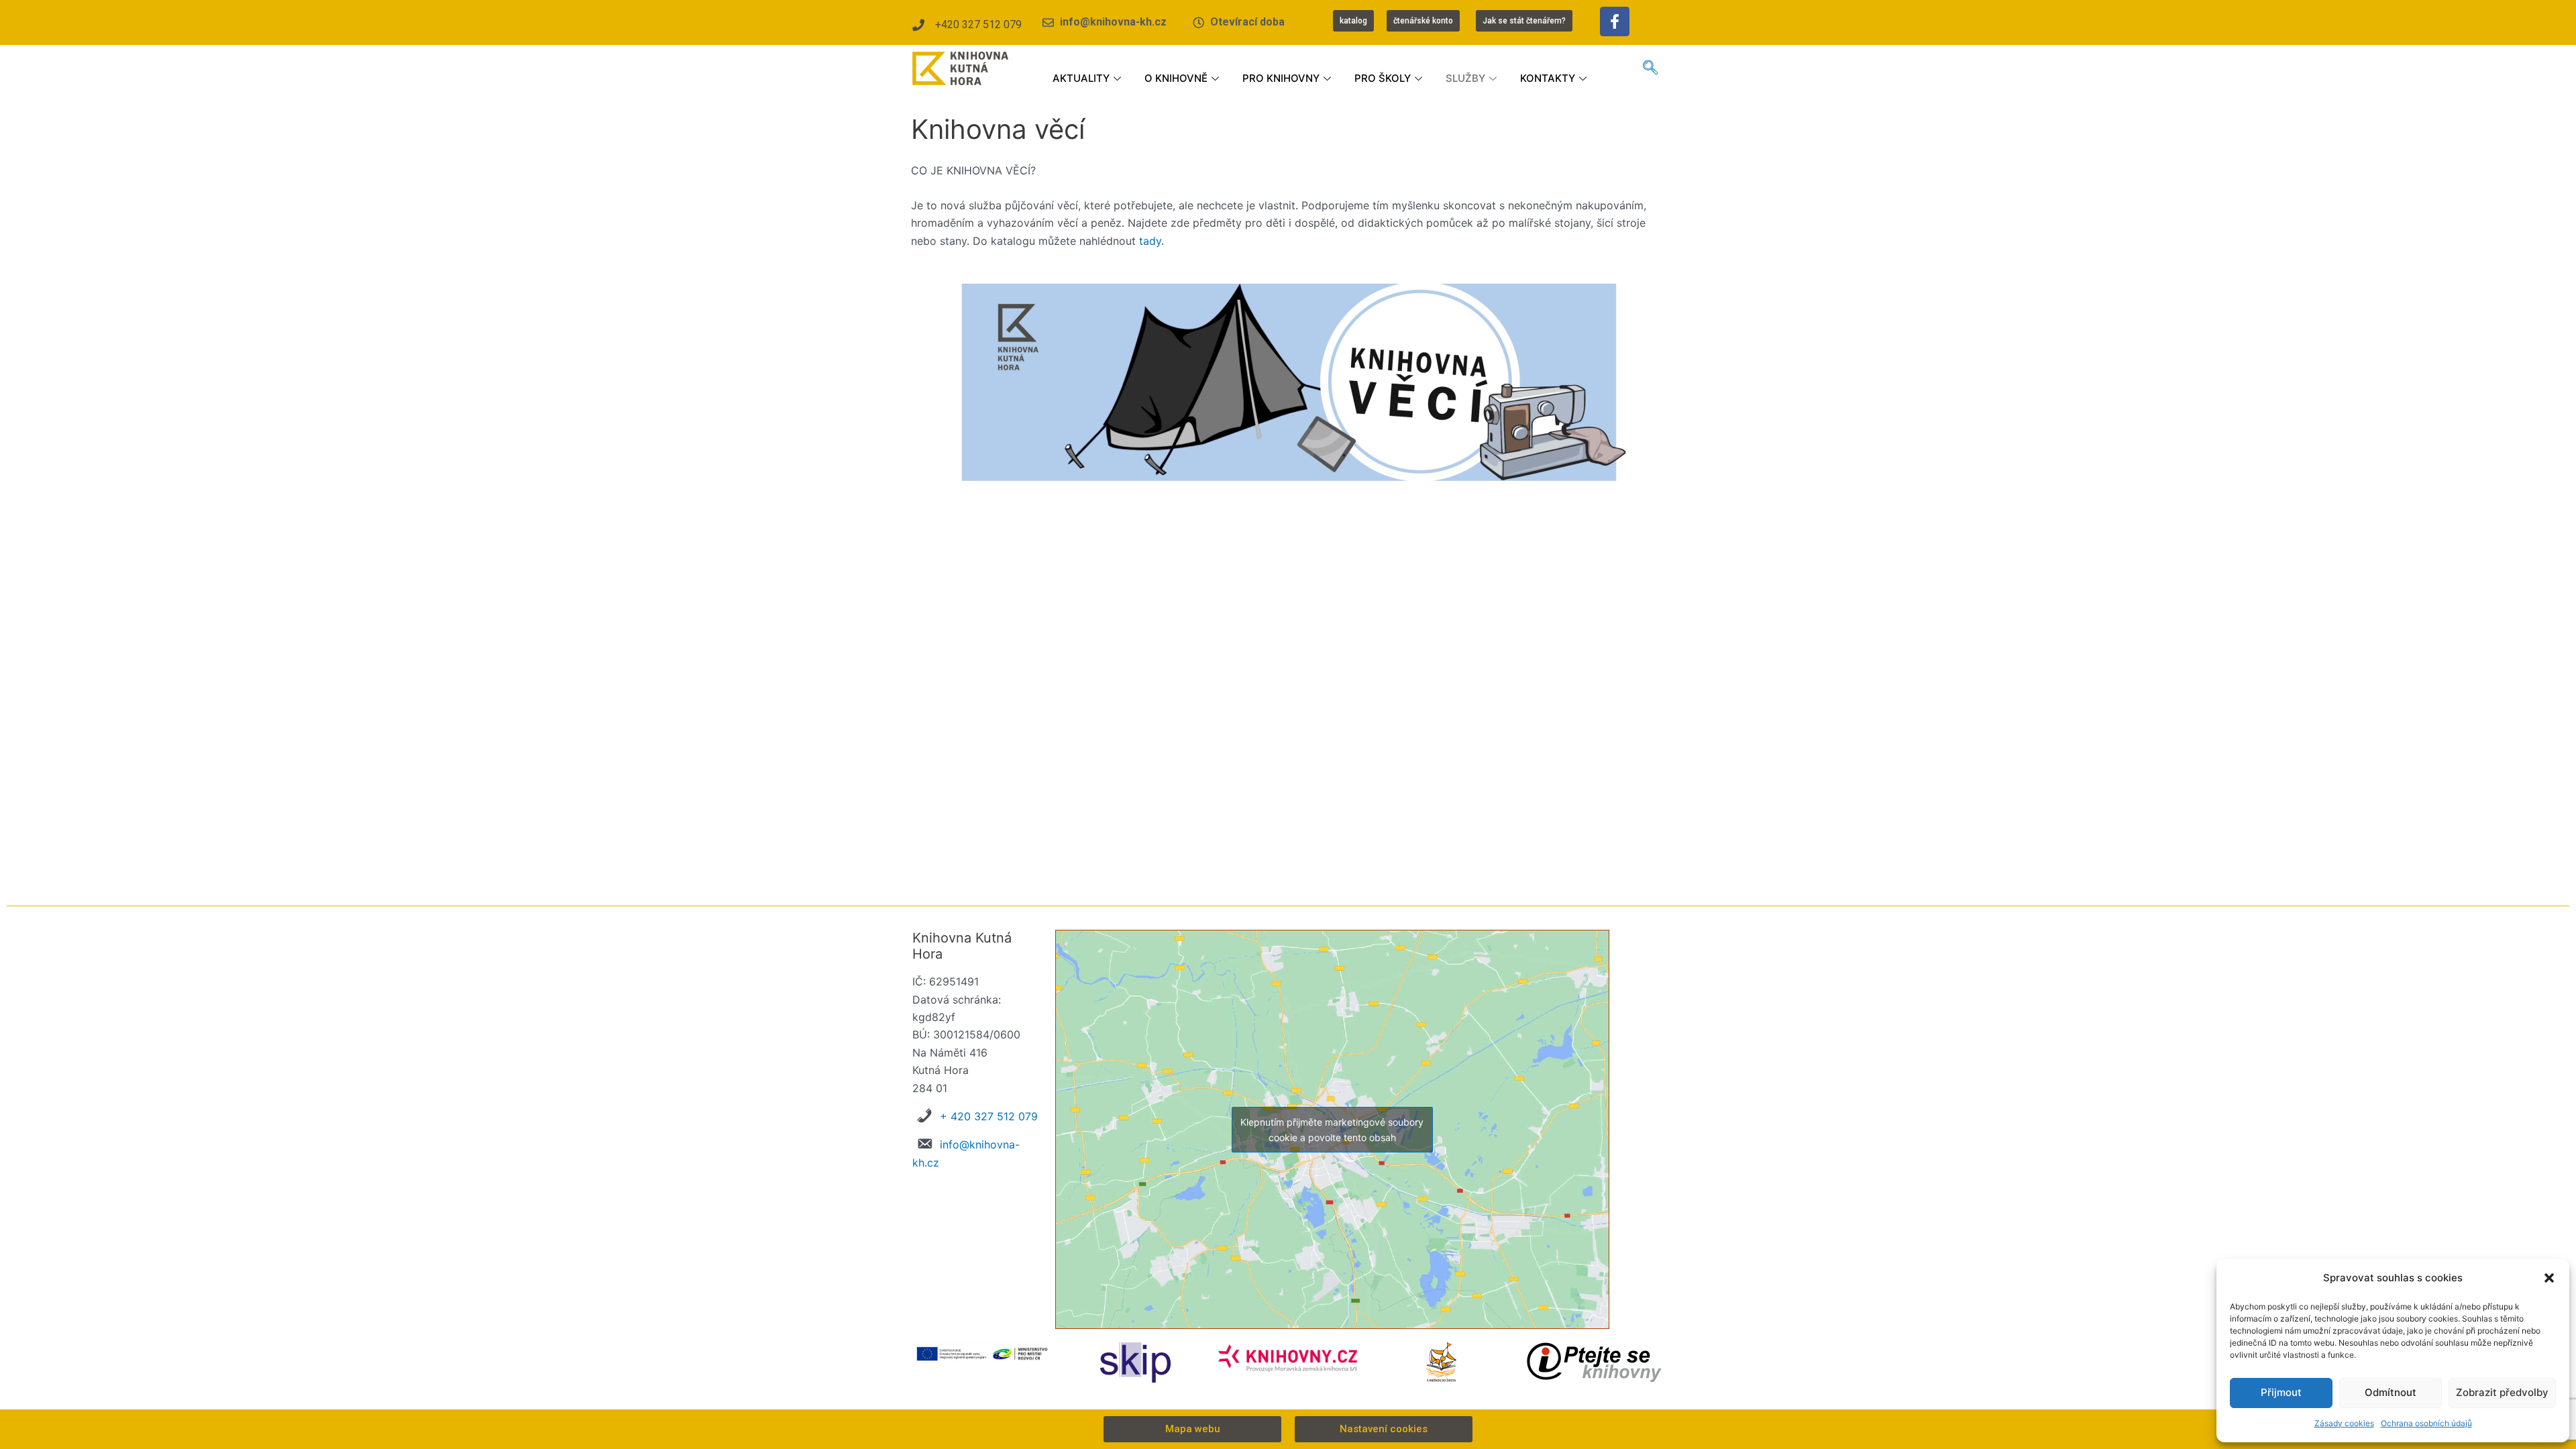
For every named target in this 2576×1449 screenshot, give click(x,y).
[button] (2549, 1278)
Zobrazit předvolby (2502, 1392)
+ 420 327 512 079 (989, 1116)
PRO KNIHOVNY (1281, 78)
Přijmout (2281, 1392)
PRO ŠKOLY (1383, 78)
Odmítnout (2391, 1392)
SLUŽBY (1465, 78)
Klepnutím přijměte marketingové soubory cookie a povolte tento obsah (1332, 1130)
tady (1150, 241)
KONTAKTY (1548, 78)
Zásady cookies (2344, 1423)
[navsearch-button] (1650, 68)
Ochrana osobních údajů (2426, 1423)
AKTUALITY (1081, 78)
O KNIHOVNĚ (1176, 78)
